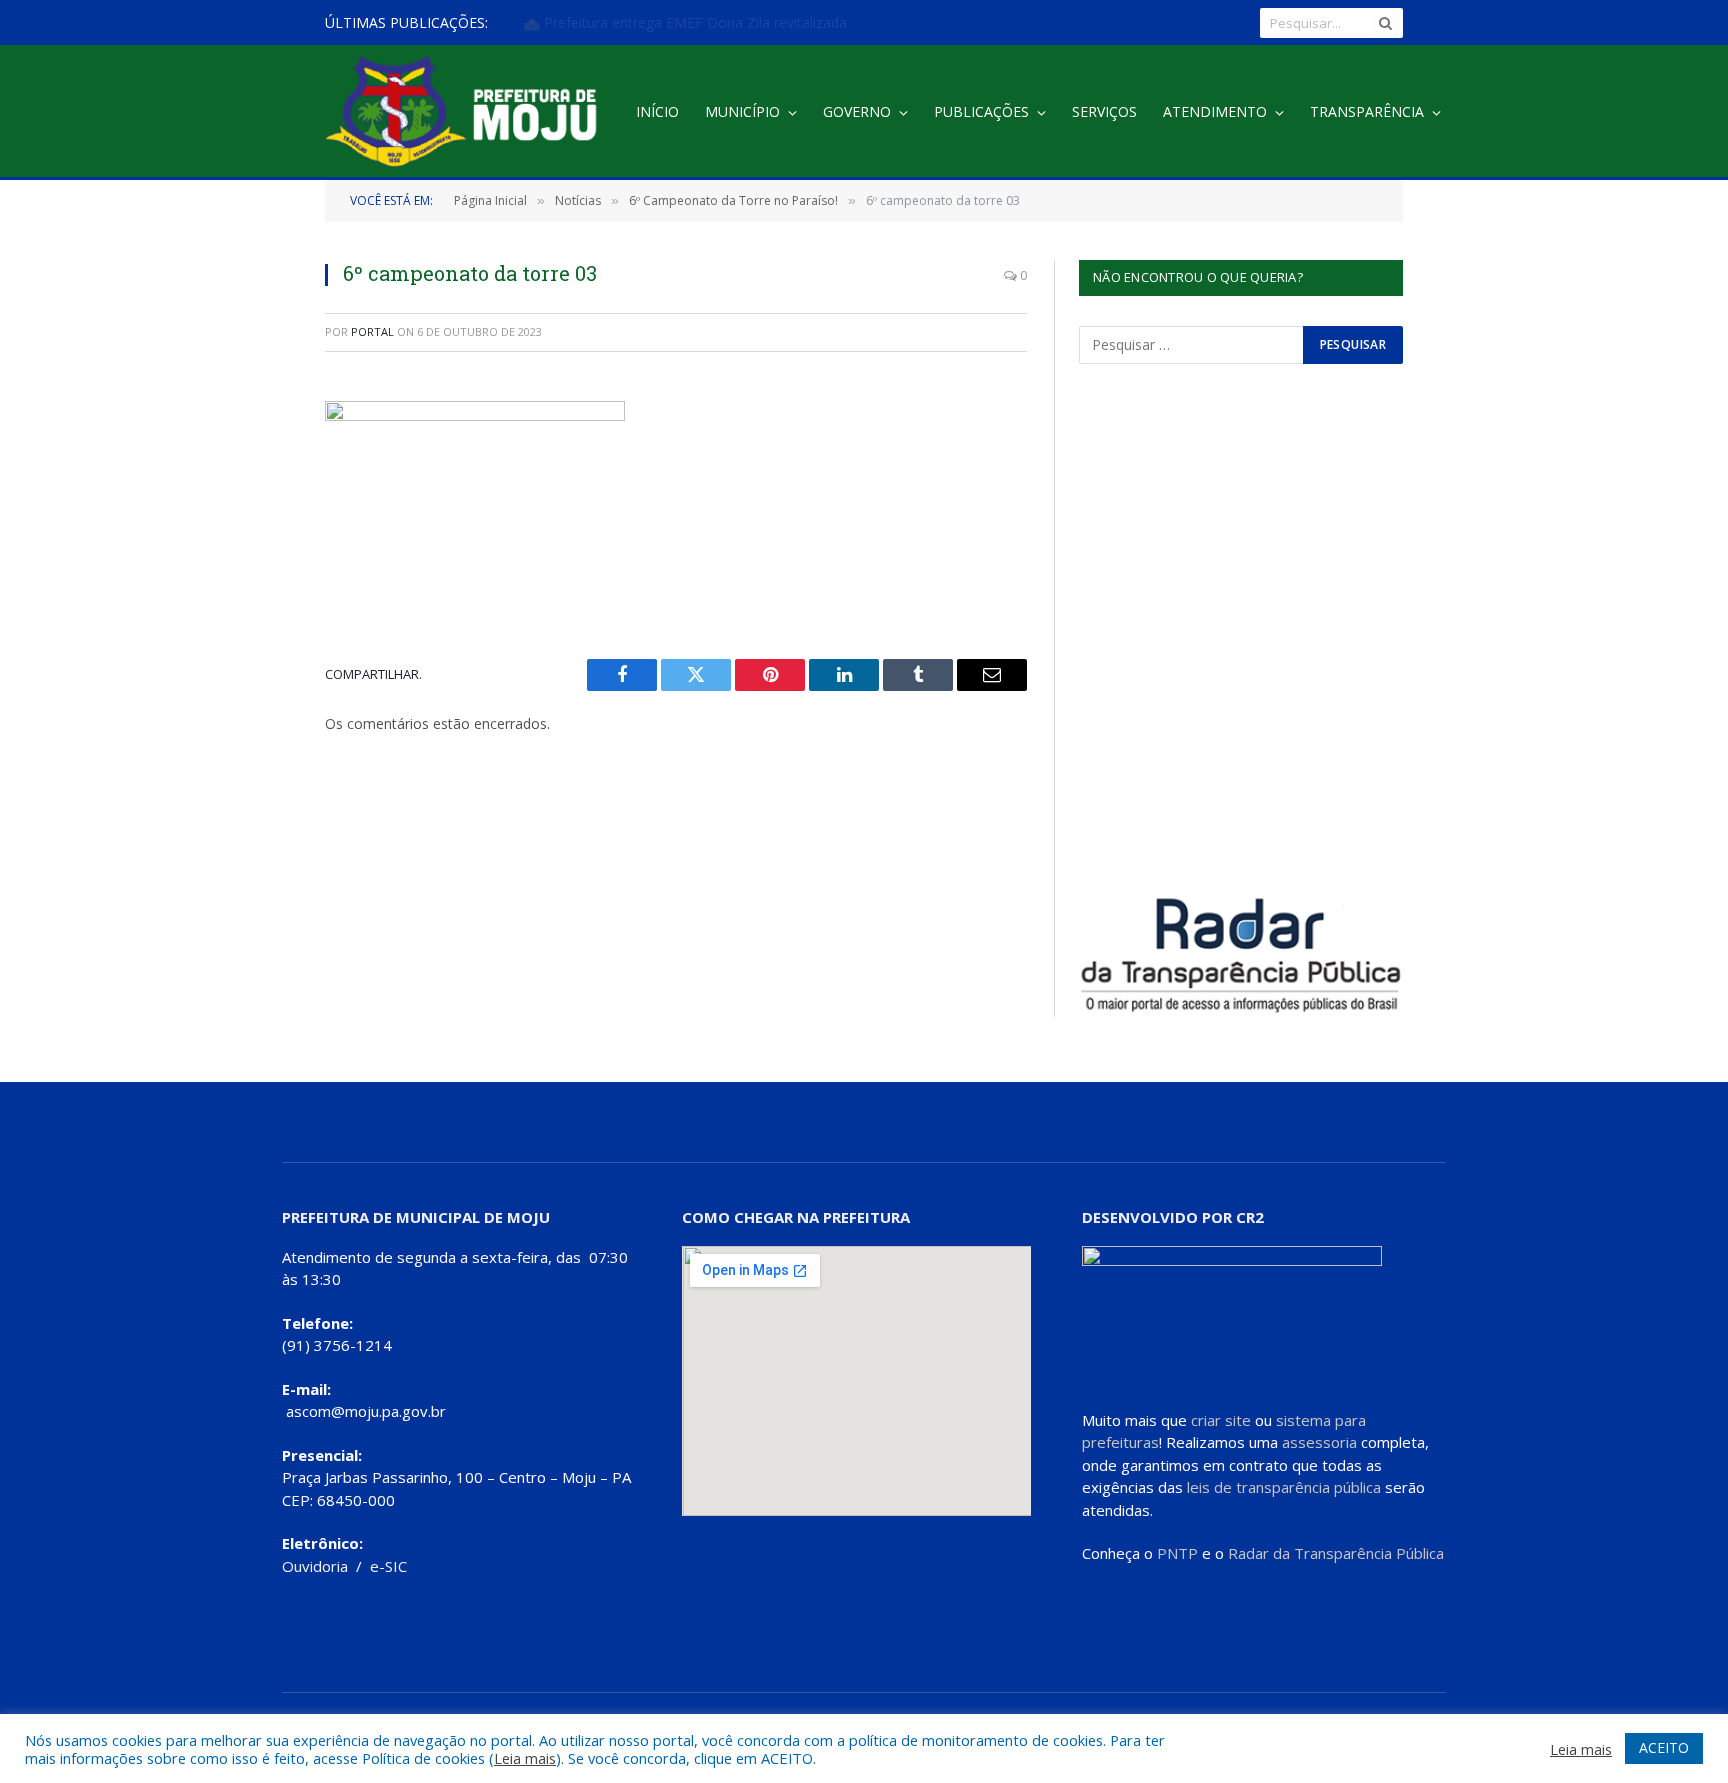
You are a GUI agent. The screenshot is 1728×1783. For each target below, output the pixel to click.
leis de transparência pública (1284, 1487)
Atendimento (1215, 111)
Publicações (981, 111)
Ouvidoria (315, 1566)
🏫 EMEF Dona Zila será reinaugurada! (647, 23)
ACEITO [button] (1664, 1747)
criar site (1221, 1420)
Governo (857, 111)
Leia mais (525, 1758)
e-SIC (388, 1566)
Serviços (1104, 111)
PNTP (1177, 1553)
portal (372, 331)
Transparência (1367, 111)
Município (742, 111)
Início (657, 111)
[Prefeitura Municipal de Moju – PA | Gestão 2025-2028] (466, 112)
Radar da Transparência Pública (1336, 1553)
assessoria (1319, 1442)
